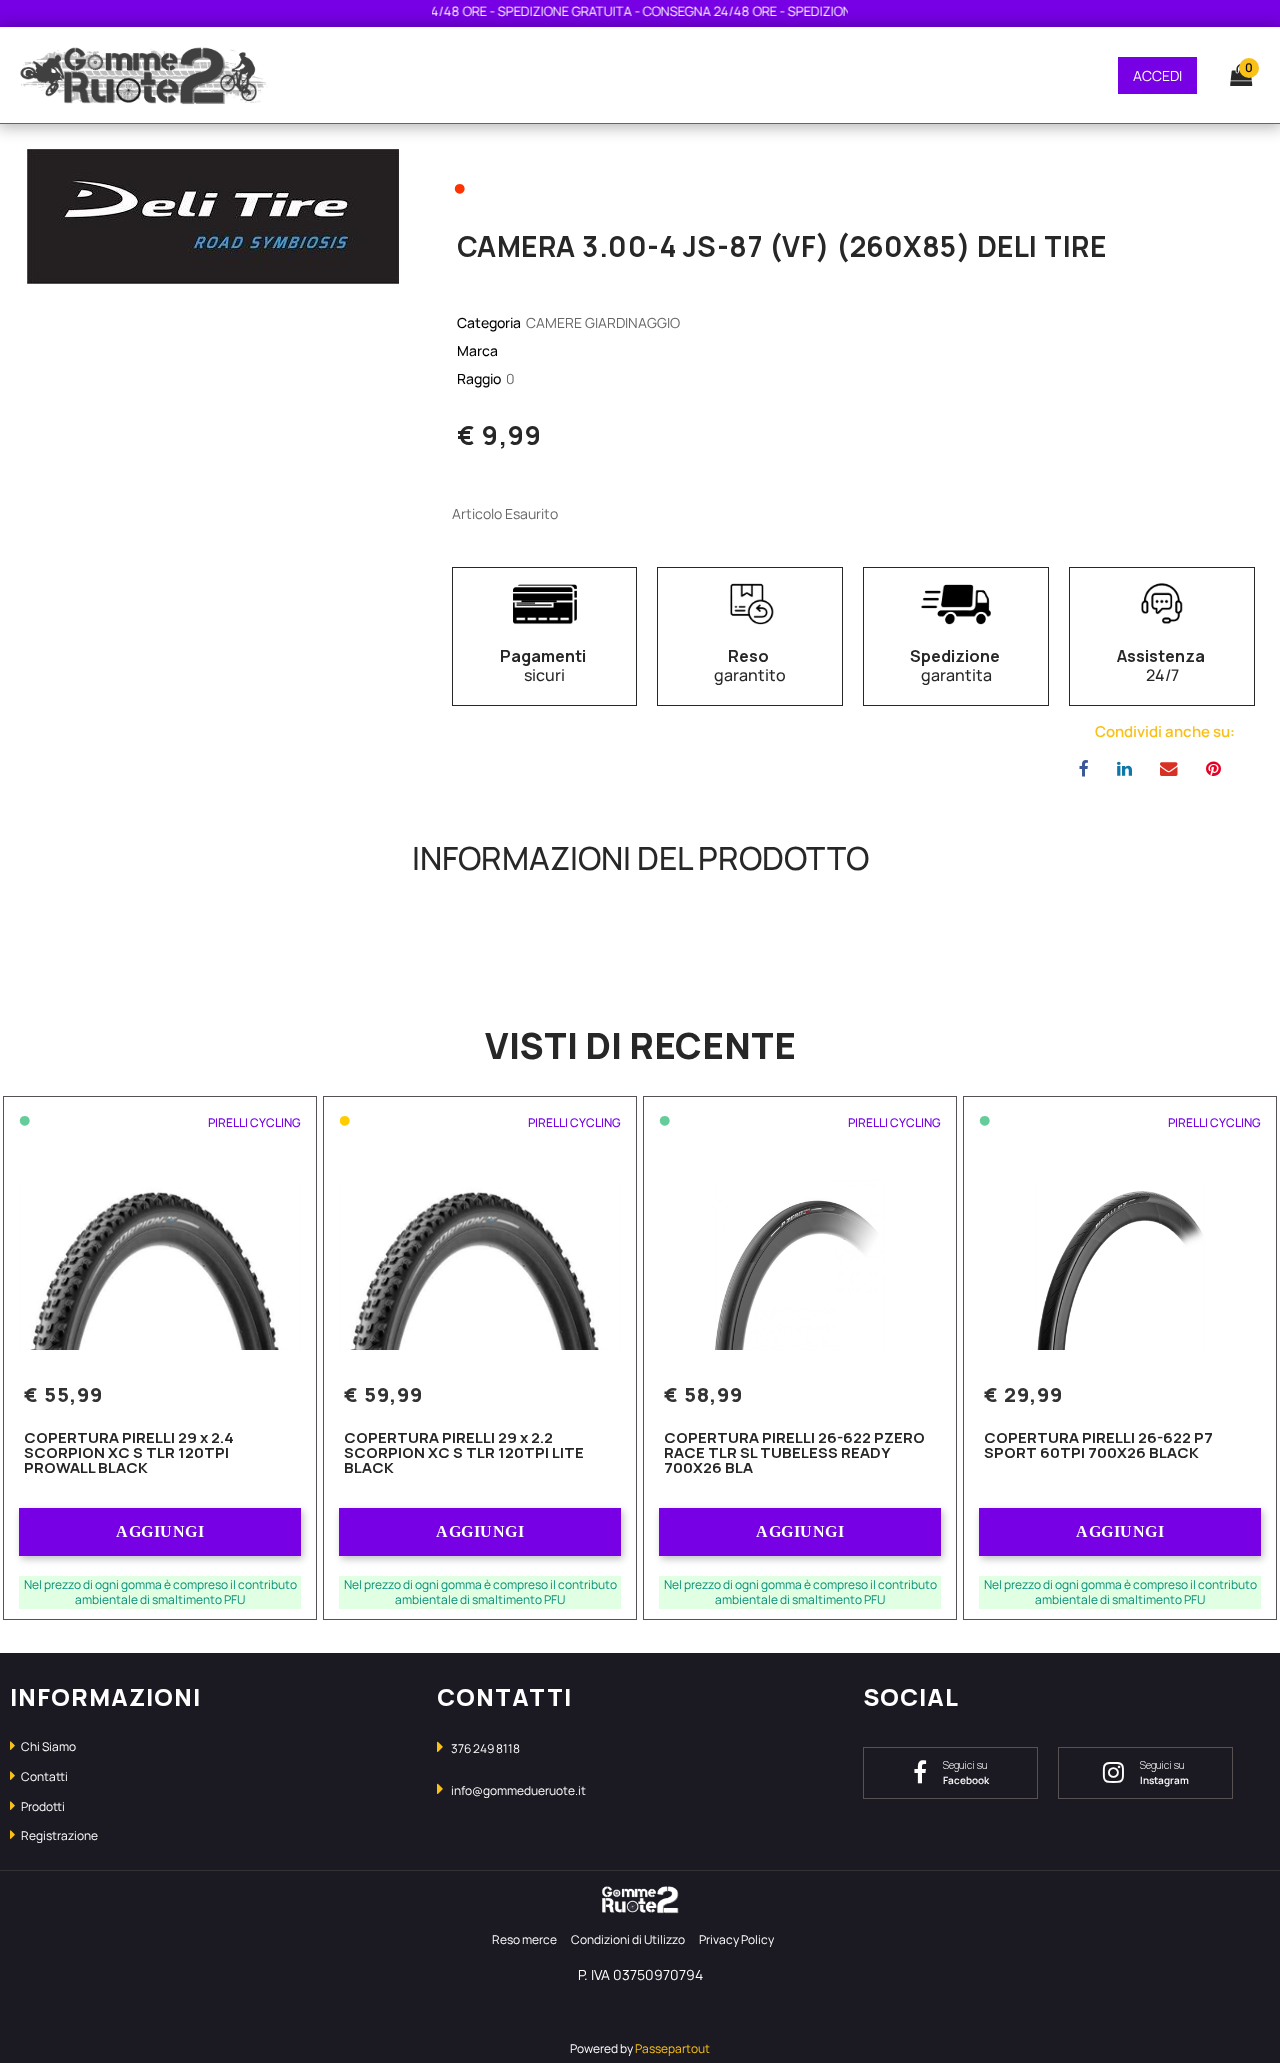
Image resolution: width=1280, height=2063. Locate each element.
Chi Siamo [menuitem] (47, 1746)
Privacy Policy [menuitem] (736, 1939)
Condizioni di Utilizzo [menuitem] (628, 1939)
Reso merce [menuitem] (524, 1939)
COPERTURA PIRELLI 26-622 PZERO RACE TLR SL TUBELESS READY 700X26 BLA (794, 1454)
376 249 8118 (485, 1748)
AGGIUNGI (160, 1531)
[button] (213, 215)
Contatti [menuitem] (43, 1776)
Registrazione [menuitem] (58, 1835)
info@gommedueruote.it (518, 1790)
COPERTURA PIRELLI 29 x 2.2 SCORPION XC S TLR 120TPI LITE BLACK (464, 1454)
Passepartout (672, 2048)
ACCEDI (1157, 75)
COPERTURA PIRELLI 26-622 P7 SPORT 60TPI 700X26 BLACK (1098, 1446)
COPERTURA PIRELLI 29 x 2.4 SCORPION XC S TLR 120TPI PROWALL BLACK (129, 1454)
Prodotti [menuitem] (42, 1806)
